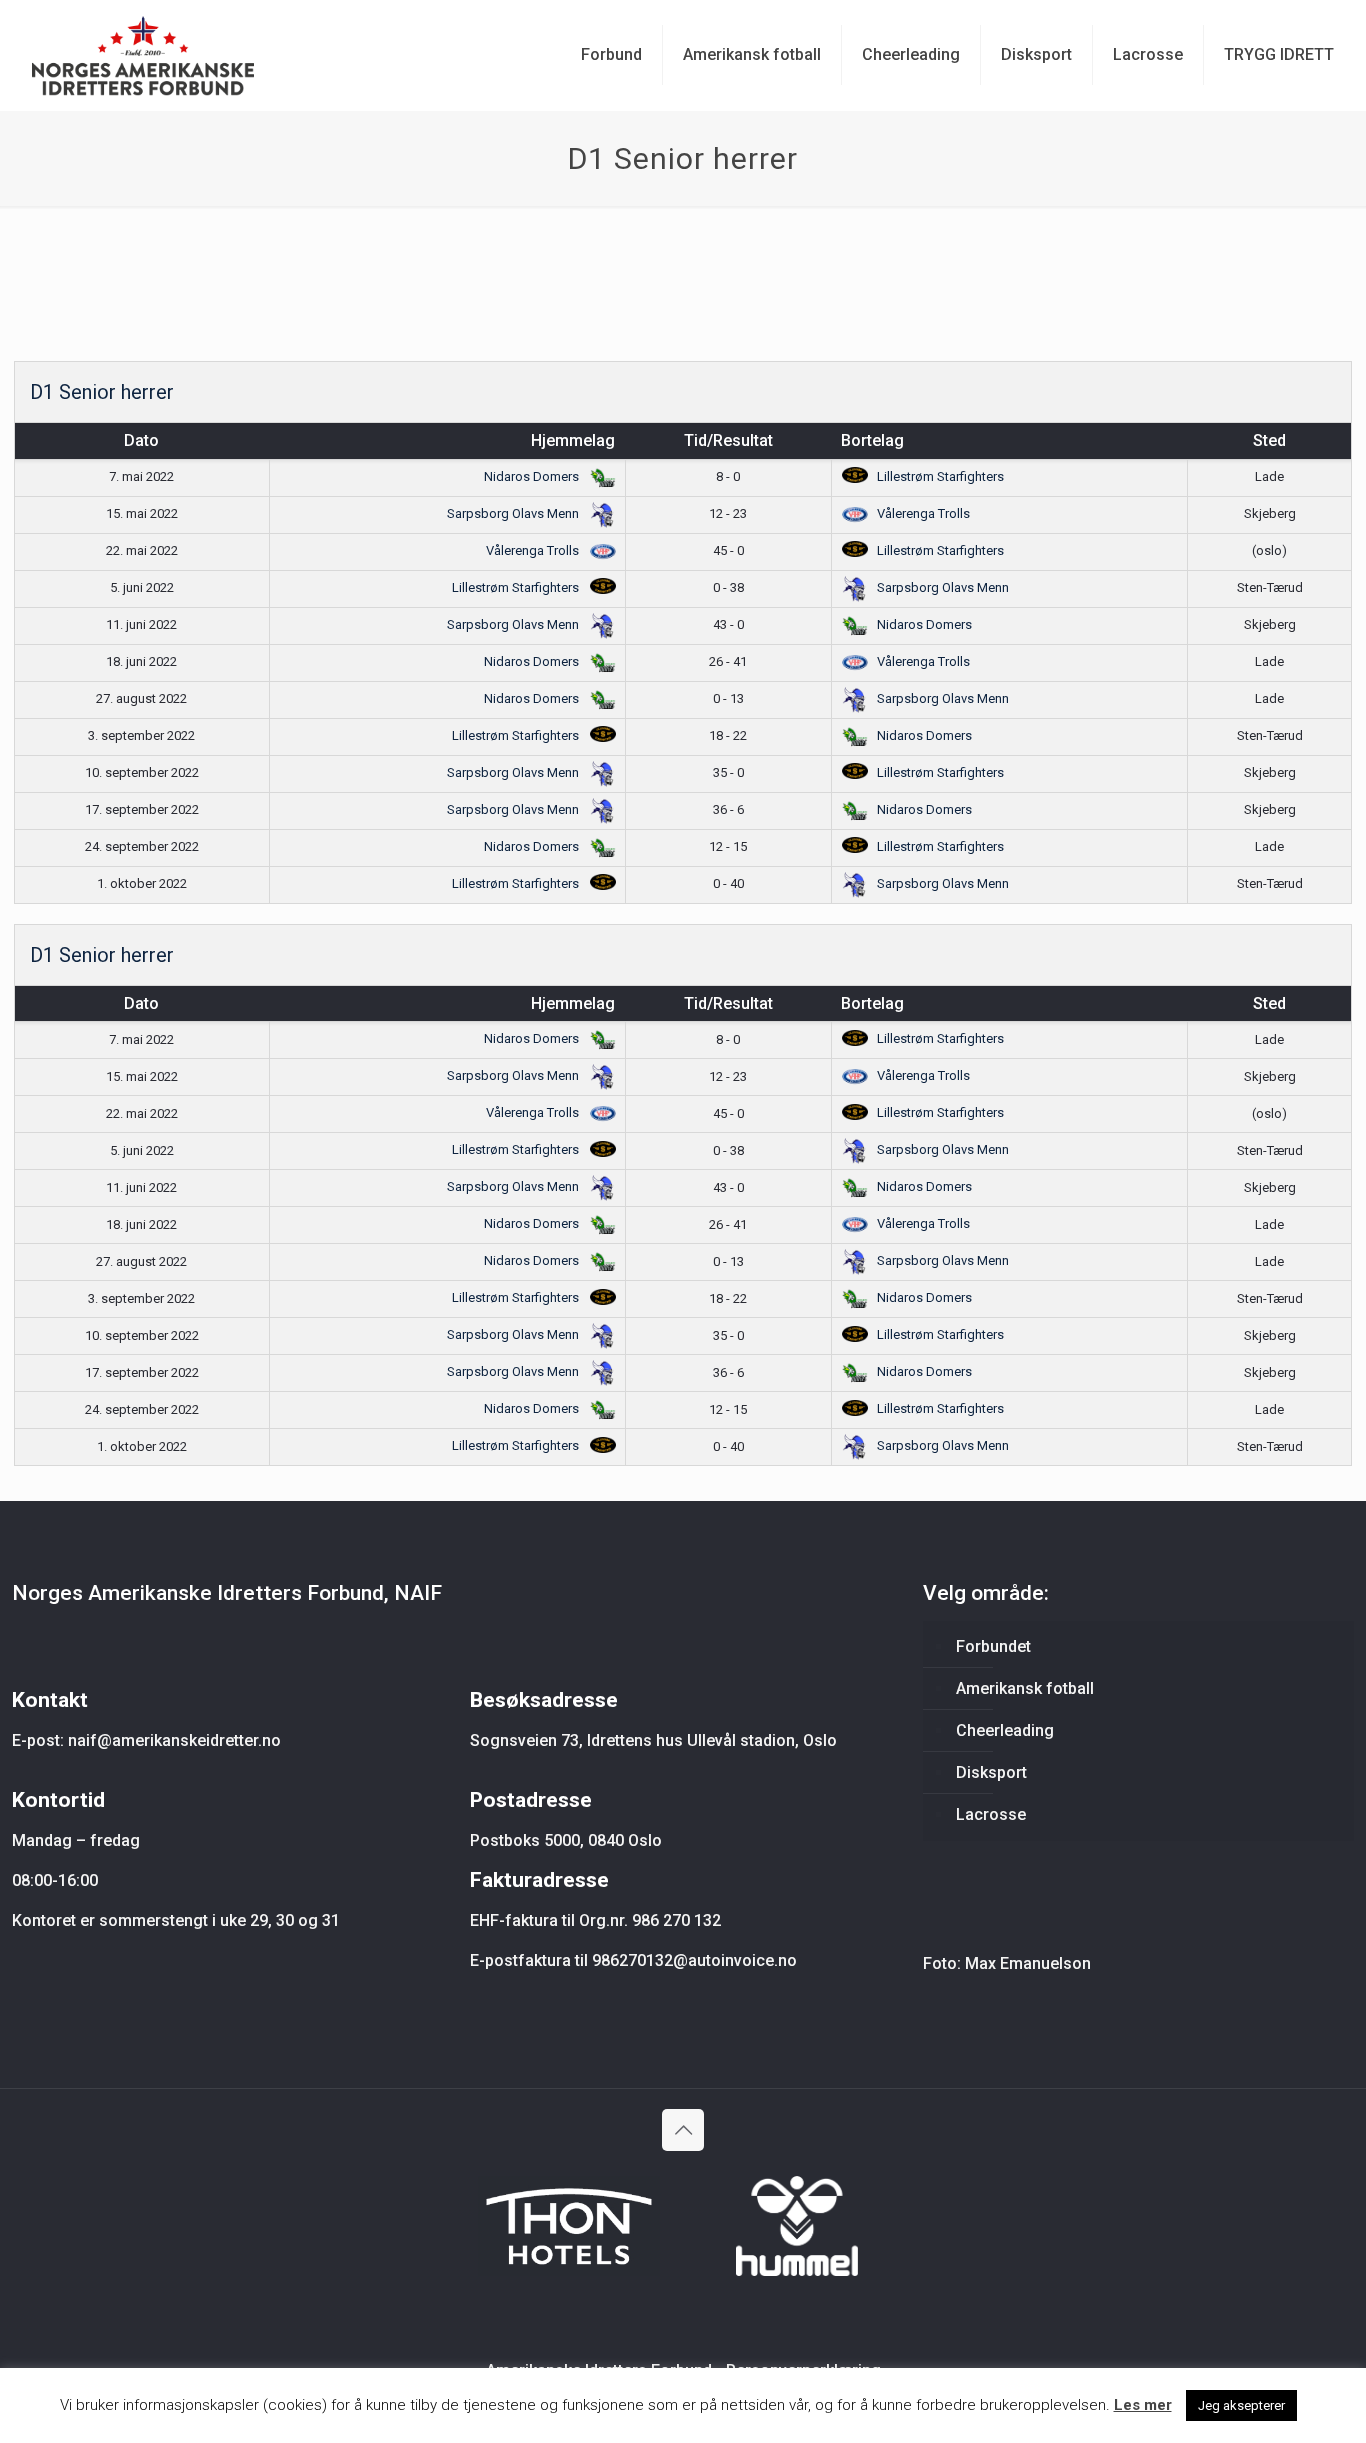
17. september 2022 (142, 809)
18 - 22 (728, 735)
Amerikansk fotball (1025, 1688)
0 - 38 (728, 587)
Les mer (1143, 2405)
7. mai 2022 (141, 476)
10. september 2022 (142, 772)
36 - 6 (728, 809)
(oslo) (1269, 550)
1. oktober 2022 (142, 883)
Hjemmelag (573, 440)
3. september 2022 (141, 735)
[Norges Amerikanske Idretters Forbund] (143, 55)
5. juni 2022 (142, 587)
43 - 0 (728, 624)
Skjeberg (1270, 513)
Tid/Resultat (728, 440)
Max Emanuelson (1028, 1963)
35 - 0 (728, 772)
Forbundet (993, 1646)
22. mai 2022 (142, 550)
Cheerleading (1005, 1730)
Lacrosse (991, 1814)
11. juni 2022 (141, 624)
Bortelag (872, 440)
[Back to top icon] (683, 2130)
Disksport (991, 1772)
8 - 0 (728, 476)
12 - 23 (728, 513)
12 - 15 (728, 846)
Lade (1269, 476)
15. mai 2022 (142, 513)
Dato (141, 440)
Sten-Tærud (1270, 587)
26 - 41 (728, 661)
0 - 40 (728, 883)
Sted (1269, 440)
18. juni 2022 (141, 661)
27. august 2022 (141, 698)
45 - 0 (728, 550)
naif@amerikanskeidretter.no (174, 1740)
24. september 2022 (142, 846)
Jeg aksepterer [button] (1241, 2405)
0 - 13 (728, 698)
